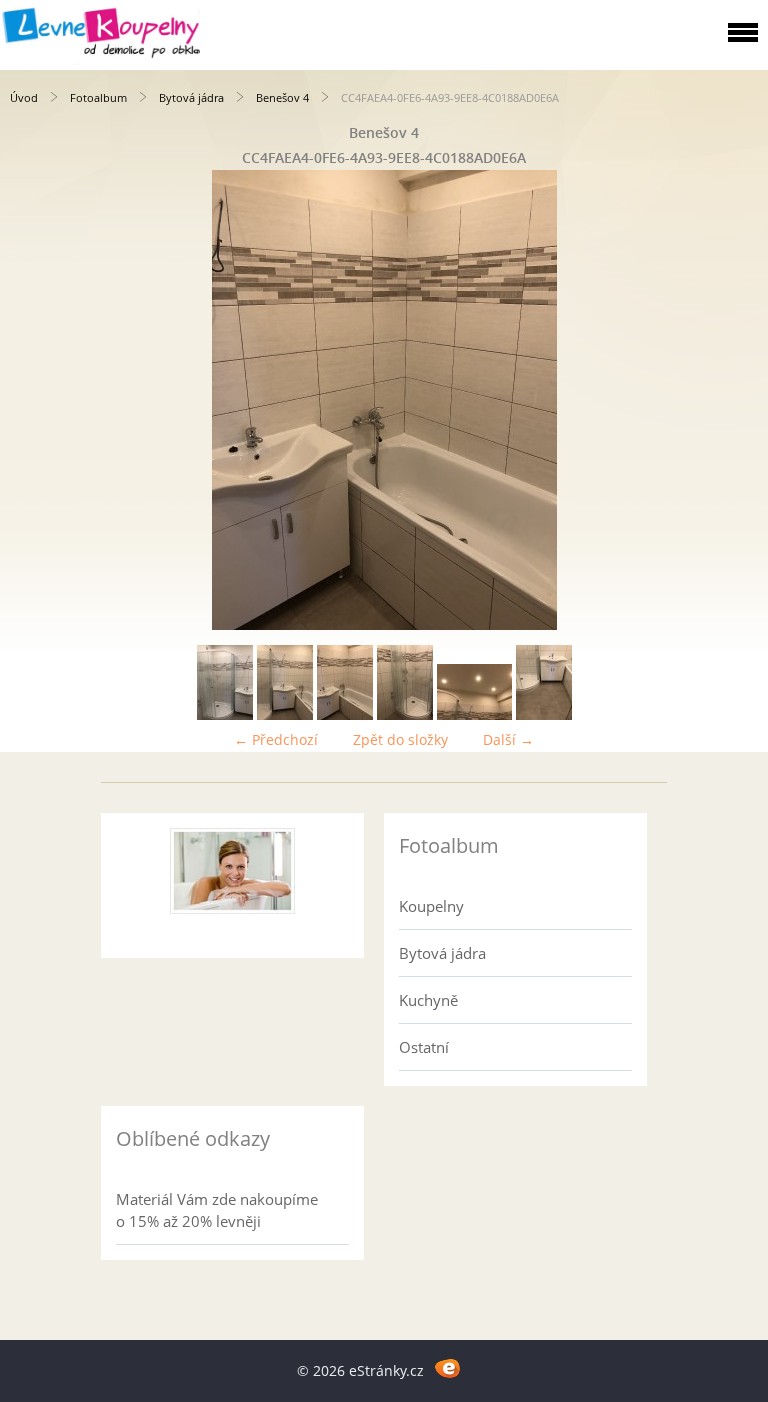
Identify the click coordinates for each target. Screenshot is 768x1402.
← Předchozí (276, 739)
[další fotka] (735, 400)
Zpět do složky (400, 739)
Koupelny (431, 906)
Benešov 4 (282, 97)
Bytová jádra (191, 97)
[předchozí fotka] (32, 400)
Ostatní (424, 1047)
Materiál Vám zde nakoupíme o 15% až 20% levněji (217, 1210)
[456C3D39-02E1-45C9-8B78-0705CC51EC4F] (225, 714)
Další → (508, 739)
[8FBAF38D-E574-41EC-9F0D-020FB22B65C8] (474, 714)
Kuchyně (428, 1000)
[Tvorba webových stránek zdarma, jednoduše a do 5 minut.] (447, 1367)
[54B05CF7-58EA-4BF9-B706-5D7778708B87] (544, 714)
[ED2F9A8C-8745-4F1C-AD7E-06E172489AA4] (405, 714)
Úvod (24, 97)
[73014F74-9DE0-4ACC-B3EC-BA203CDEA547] (285, 714)
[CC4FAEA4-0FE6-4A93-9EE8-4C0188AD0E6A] (345, 714)
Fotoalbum (98, 97)
